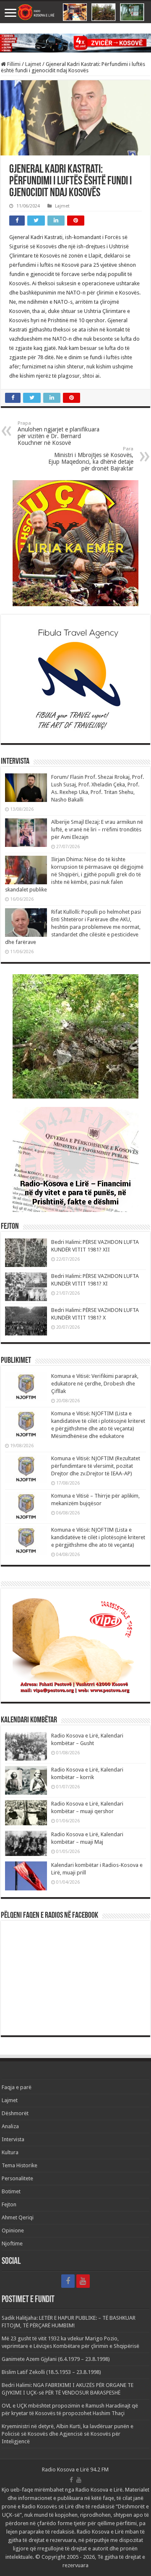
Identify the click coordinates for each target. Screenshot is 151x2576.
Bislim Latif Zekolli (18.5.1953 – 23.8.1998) (51, 2372)
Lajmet (33, 64)
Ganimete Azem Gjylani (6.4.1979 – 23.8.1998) (56, 2359)
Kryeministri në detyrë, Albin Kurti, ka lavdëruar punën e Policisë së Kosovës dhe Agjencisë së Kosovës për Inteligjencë (68, 2434)
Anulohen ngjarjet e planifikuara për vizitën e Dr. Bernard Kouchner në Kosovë (59, 433)
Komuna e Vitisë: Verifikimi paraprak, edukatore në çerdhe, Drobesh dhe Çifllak (95, 1384)
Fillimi (13, 64)
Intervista (13, 2139)
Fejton (9, 2204)
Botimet (11, 2191)
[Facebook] (68, 2281)
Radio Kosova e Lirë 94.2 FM (75, 2470)
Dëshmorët (15, 2113)
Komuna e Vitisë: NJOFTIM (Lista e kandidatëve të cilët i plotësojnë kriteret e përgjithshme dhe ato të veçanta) (98, 1537)
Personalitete (17, 2178)
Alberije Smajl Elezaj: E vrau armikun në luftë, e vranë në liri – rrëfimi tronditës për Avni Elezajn (97, 829)
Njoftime (12, 2243)
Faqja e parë (17, 2087)
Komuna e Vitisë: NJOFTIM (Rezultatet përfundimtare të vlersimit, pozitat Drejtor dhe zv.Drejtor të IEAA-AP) (96, 1466)
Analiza (10, 2126)
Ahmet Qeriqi (18, 2217)
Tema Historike (20, 2165)
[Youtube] (83, 2281)
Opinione (13, 2230)
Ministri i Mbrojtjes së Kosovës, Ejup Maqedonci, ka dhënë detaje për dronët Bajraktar (91, 459)
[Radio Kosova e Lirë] (75, 12)
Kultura (10, 2152)
